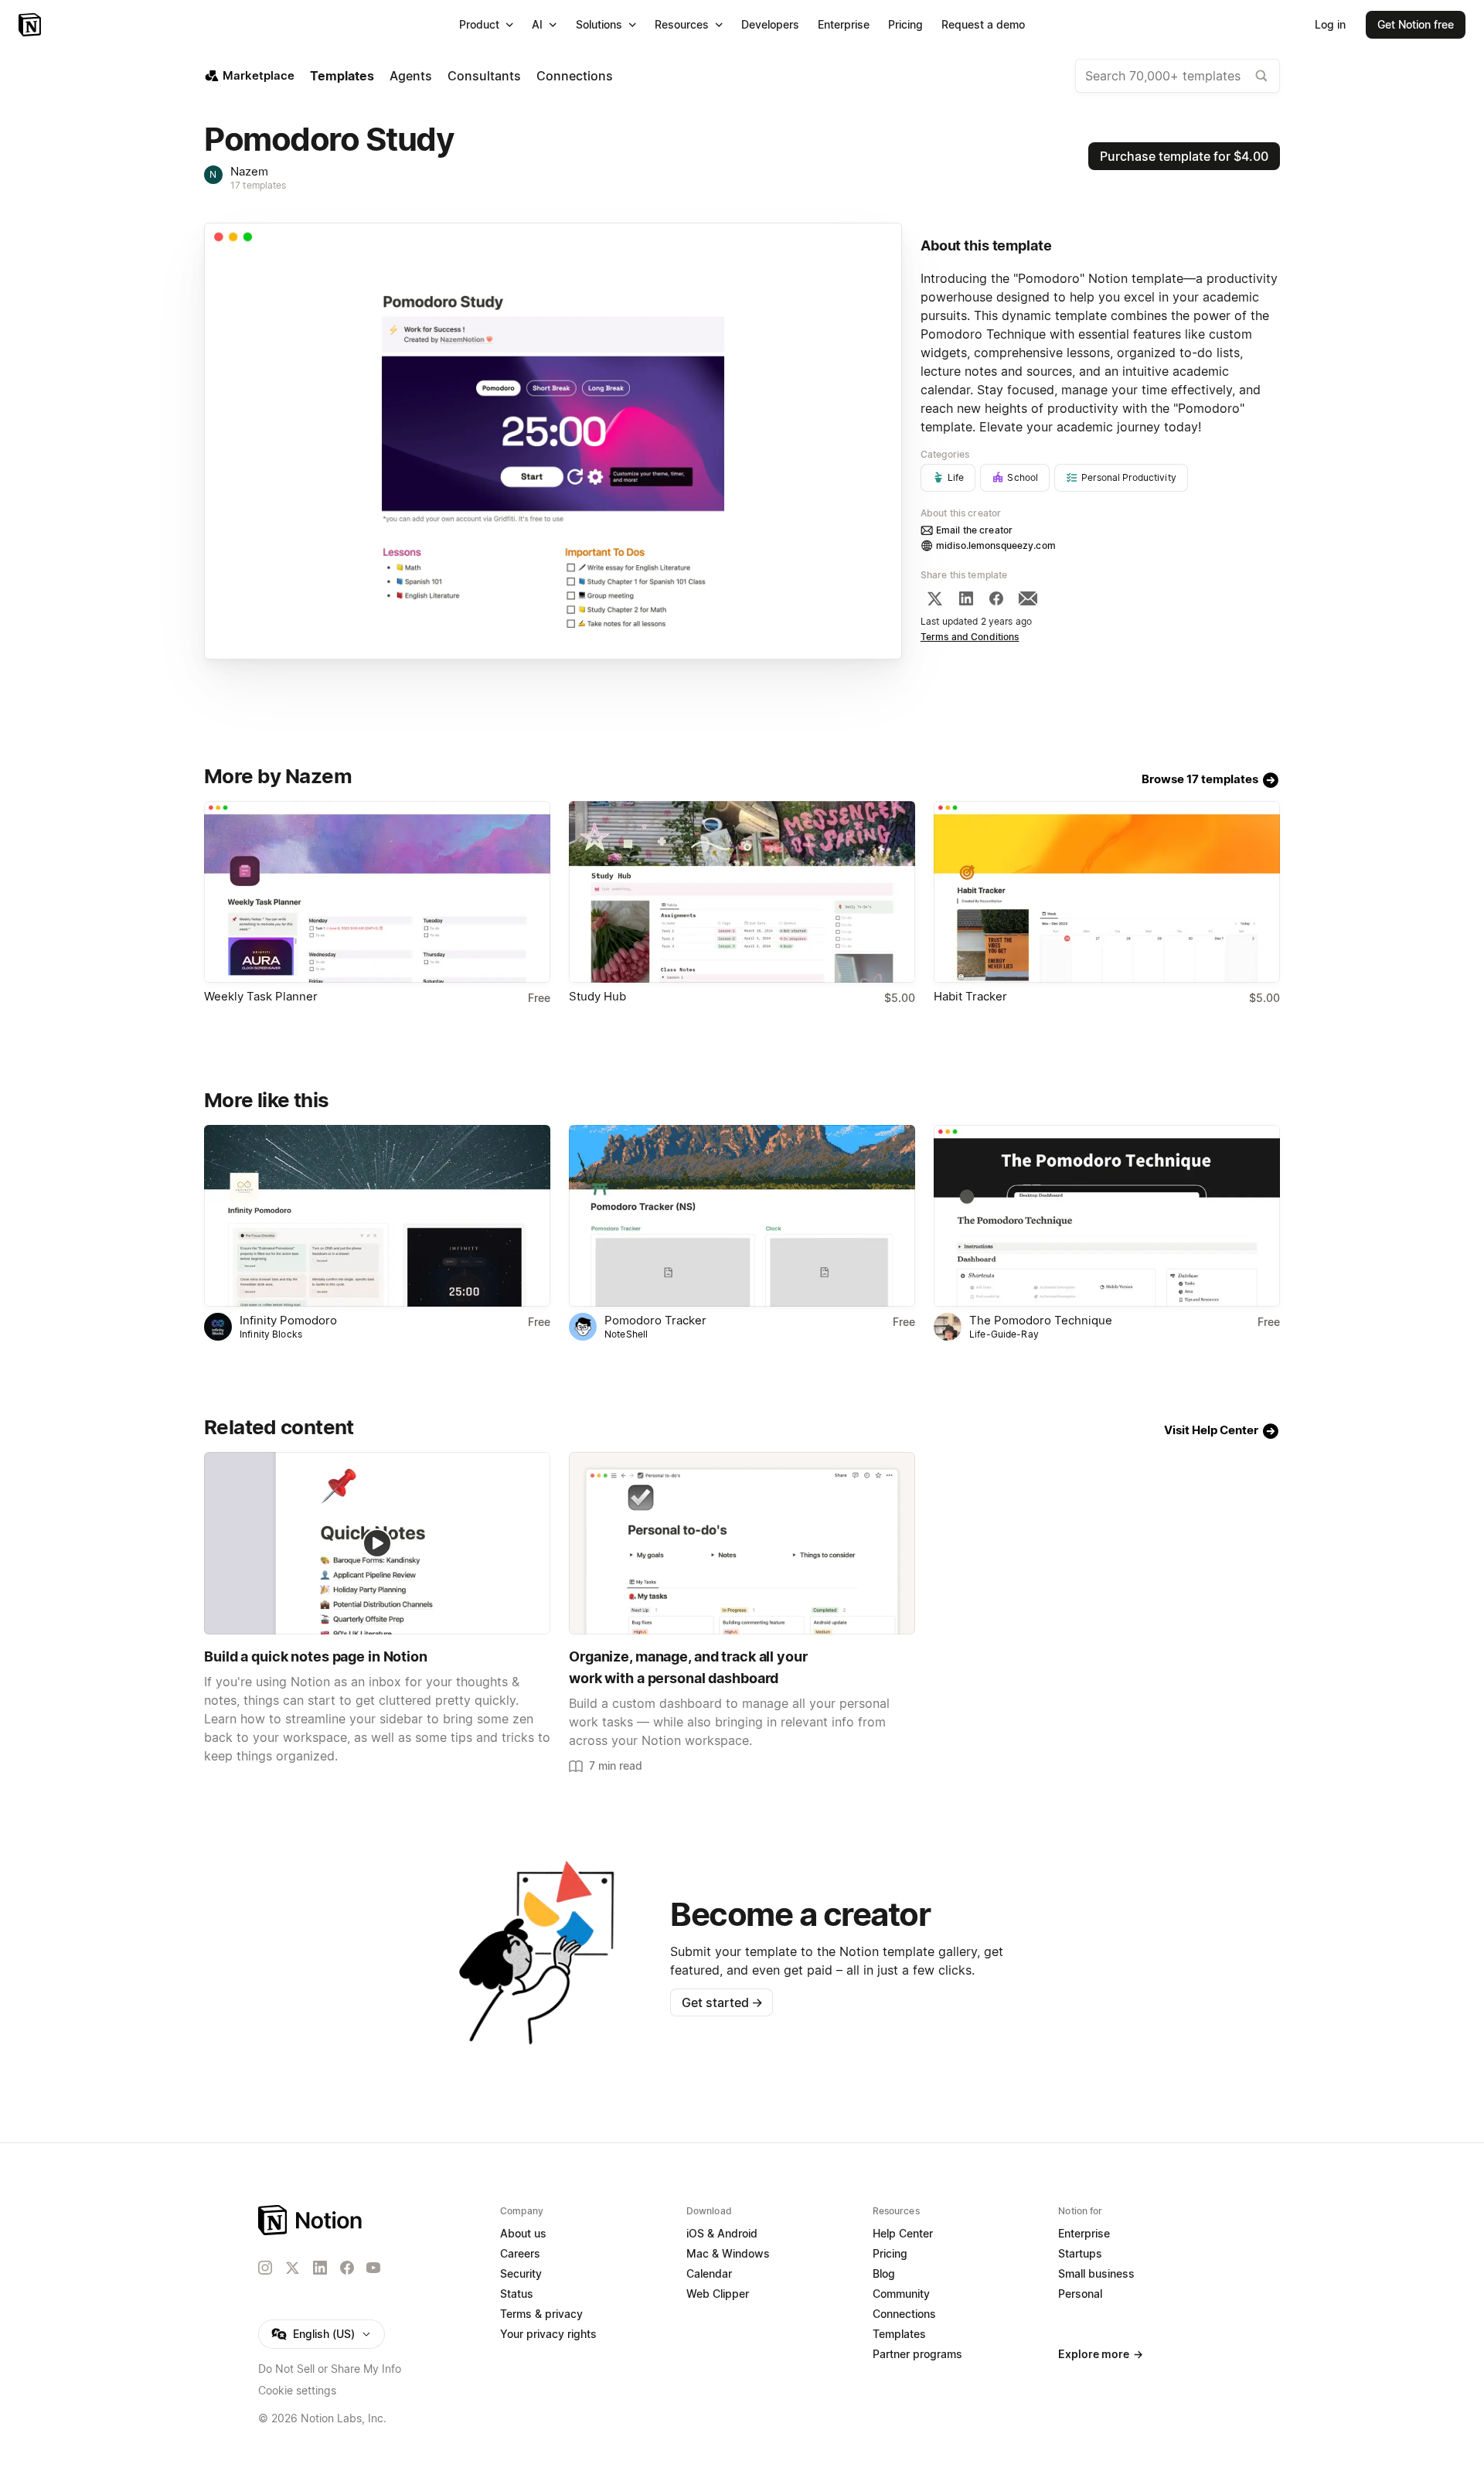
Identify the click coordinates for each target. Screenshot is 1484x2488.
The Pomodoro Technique (1041, 1320)
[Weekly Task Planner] (377, 892)
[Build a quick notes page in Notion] (377, 1543)
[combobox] (1178, 76)
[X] (934, 598)
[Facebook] (996, 598)
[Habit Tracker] (1107, 892)
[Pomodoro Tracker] (742, 1216)
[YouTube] (373, 2268)
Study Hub (597, 996)
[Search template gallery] (1261, 76)
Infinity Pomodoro (290, 1320)
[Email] (1028, 598)
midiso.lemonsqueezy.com (996, 545)
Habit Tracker (970, 996)
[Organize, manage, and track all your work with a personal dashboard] (742, 1543)
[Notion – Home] (31, 25)
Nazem (249, 171)
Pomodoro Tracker (655, 1320)
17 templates (259, 185)
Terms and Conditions (970, 637)
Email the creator (974, 530)
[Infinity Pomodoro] (377, 1216)
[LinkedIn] (966, 598)
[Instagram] (265, 2268)
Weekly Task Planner (261, 996)
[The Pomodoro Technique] (1107, 1216)
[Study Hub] (742, 892)
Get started (722, 2002)
